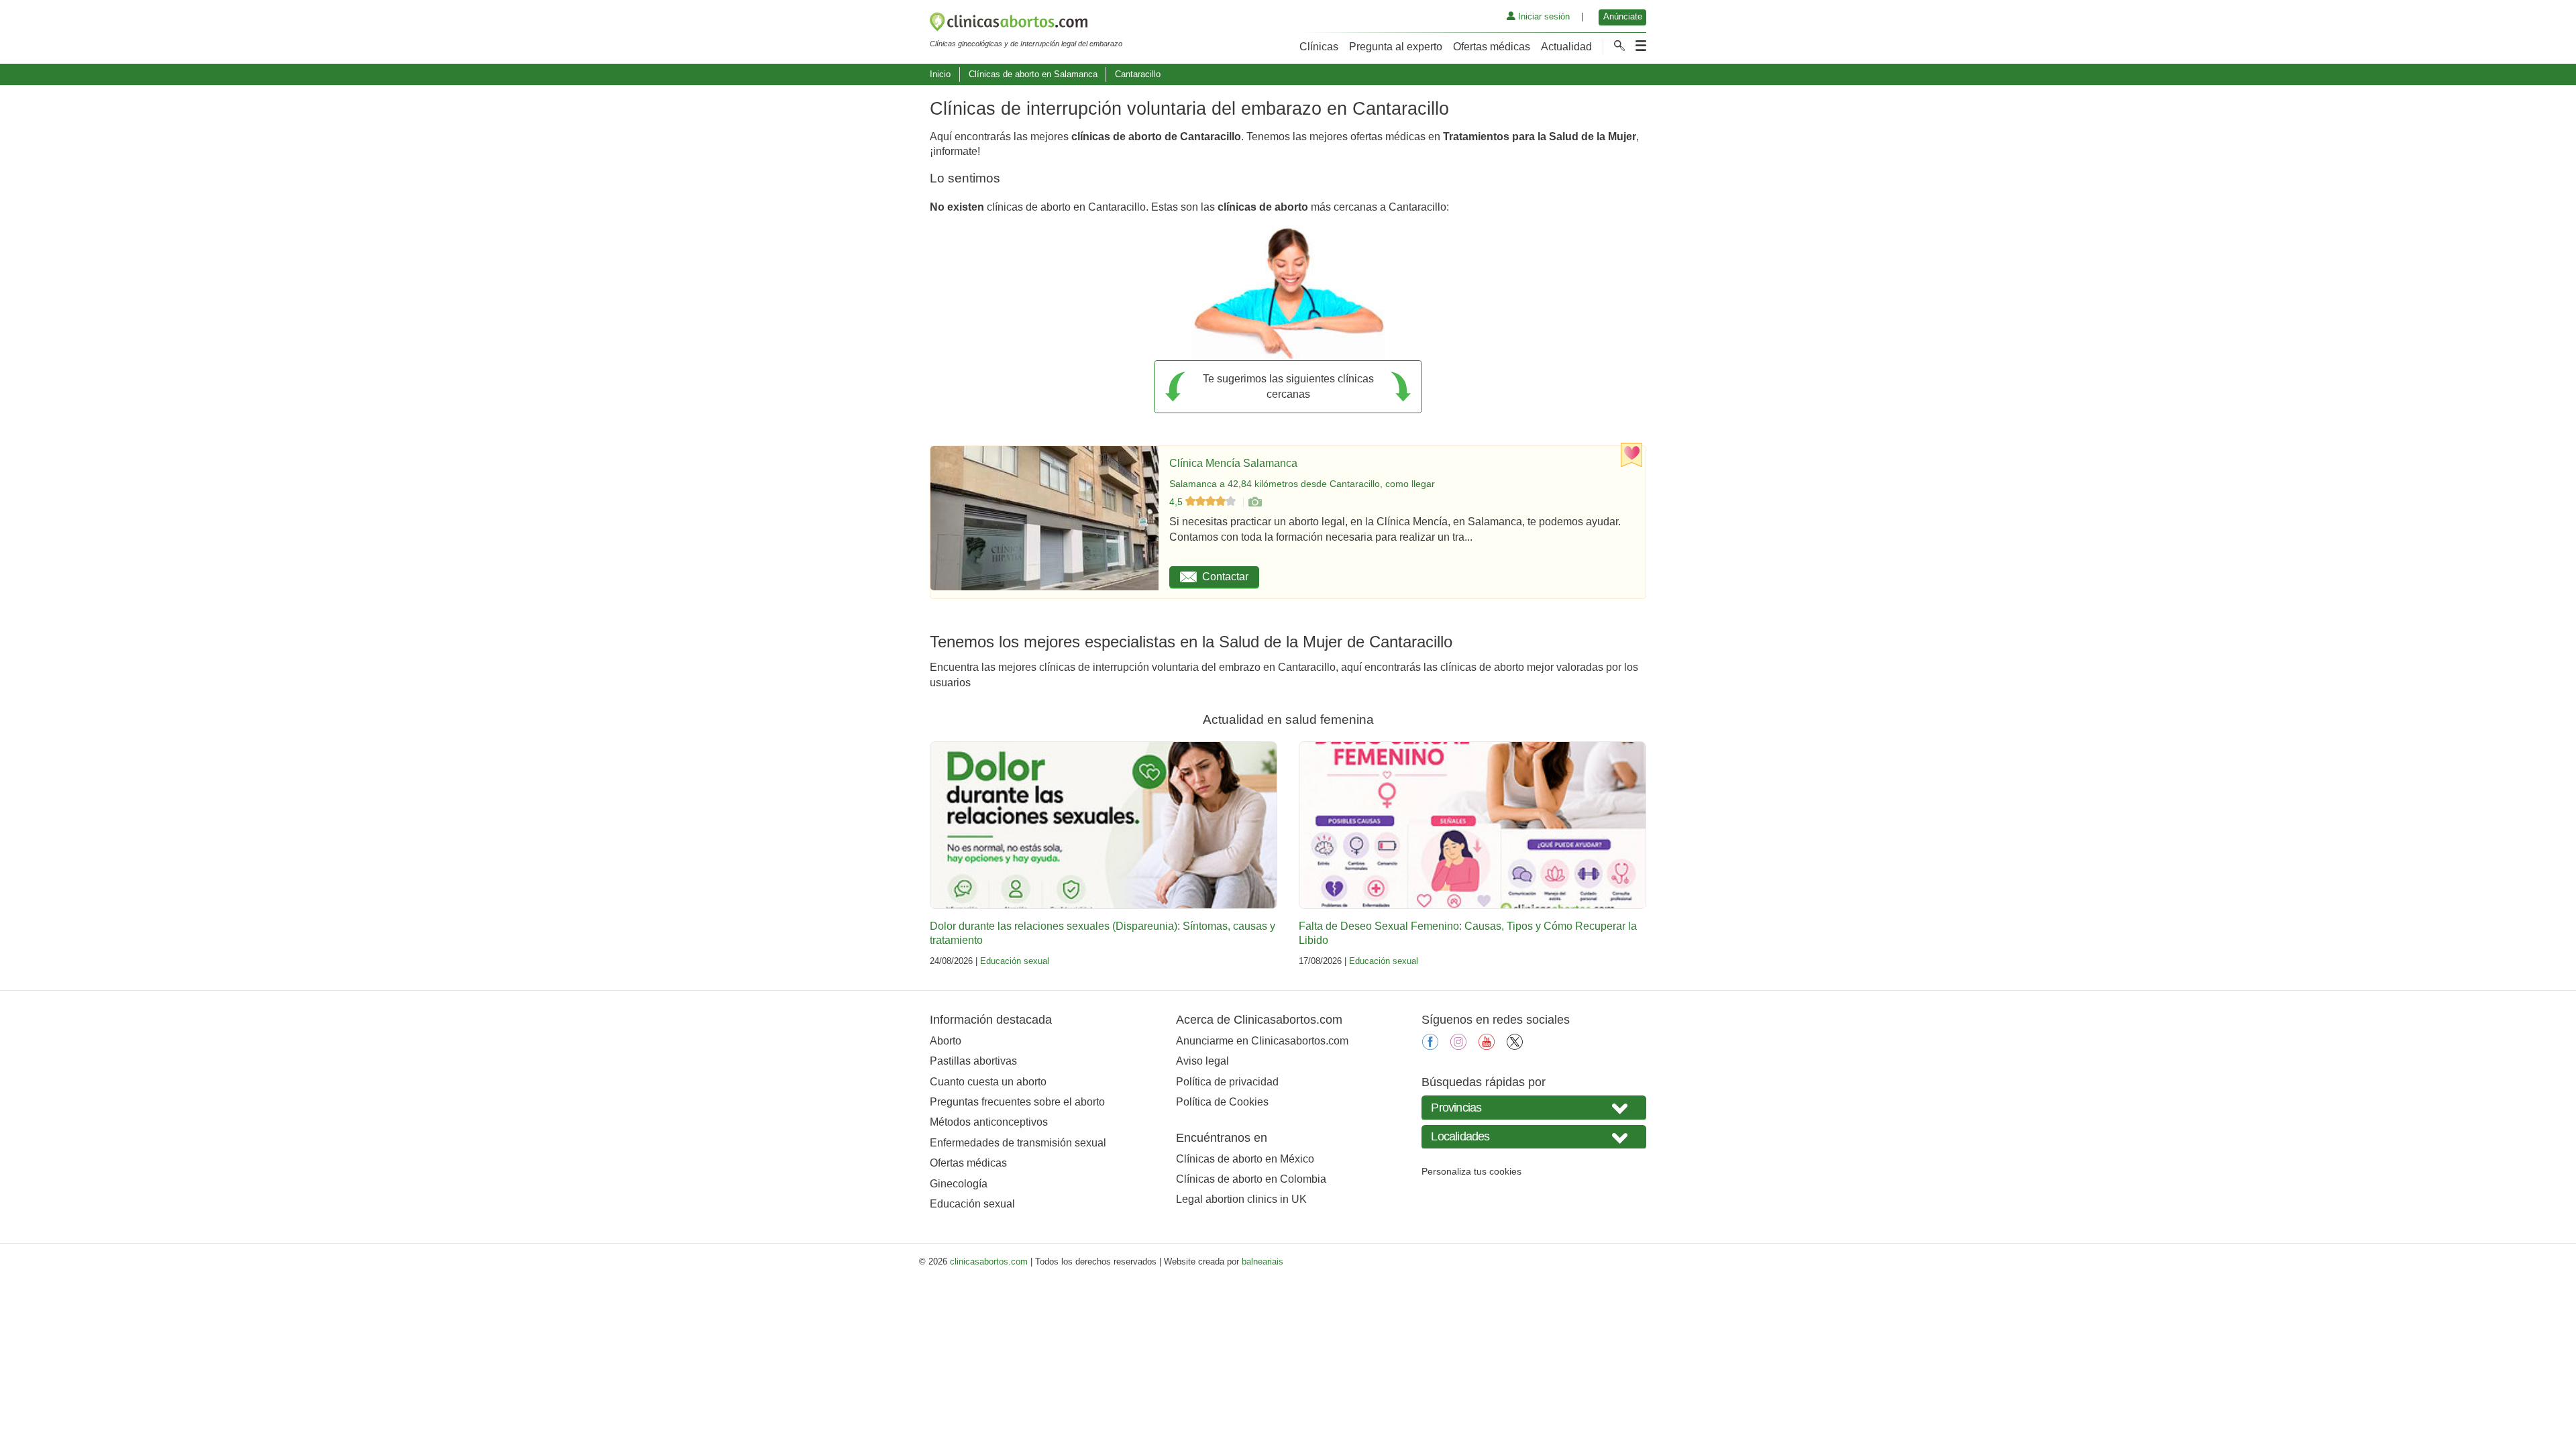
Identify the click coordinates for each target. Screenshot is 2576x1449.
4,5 (1177, 502)
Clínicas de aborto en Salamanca (1033, 74)
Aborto (946, 1041)
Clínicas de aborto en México (1245, 1159)
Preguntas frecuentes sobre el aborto (1017, 1102)
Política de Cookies (1222, 1102)
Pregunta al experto (1396, 47)
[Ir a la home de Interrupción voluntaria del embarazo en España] (1026, 24)
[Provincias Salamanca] (1534, 1107)
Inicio (940, 74)
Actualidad (1566, 47)
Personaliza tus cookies (1471, 1171)
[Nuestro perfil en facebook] (1430, 1046)
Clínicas (1319, 47)
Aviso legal (1202, 1061)
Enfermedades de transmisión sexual (1018, 1143)
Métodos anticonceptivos (989, 1122)
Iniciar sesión (1543, 16)
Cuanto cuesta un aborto (988, 1082)
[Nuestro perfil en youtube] (1487, 1046)
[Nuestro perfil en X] (1515, 1046)
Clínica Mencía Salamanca (1233, 463)
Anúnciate (1623, 16)
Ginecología (959, 1184)
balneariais (1263, 1262)
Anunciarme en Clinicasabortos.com (1262, 1041)
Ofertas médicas (1492, 47)
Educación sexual (1015, 961)
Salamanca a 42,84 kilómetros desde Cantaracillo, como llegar (1302, 484)
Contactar (1225, 577)
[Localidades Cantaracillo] (1534, 1137)
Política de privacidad (1227, 1082)
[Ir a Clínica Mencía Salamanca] (1254, 502)
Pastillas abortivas (973, 1061)
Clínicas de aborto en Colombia (1251, 1179)
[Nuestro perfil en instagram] (1458, 1046)
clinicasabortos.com (989, 1262)
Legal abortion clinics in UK (1241, 1199)
